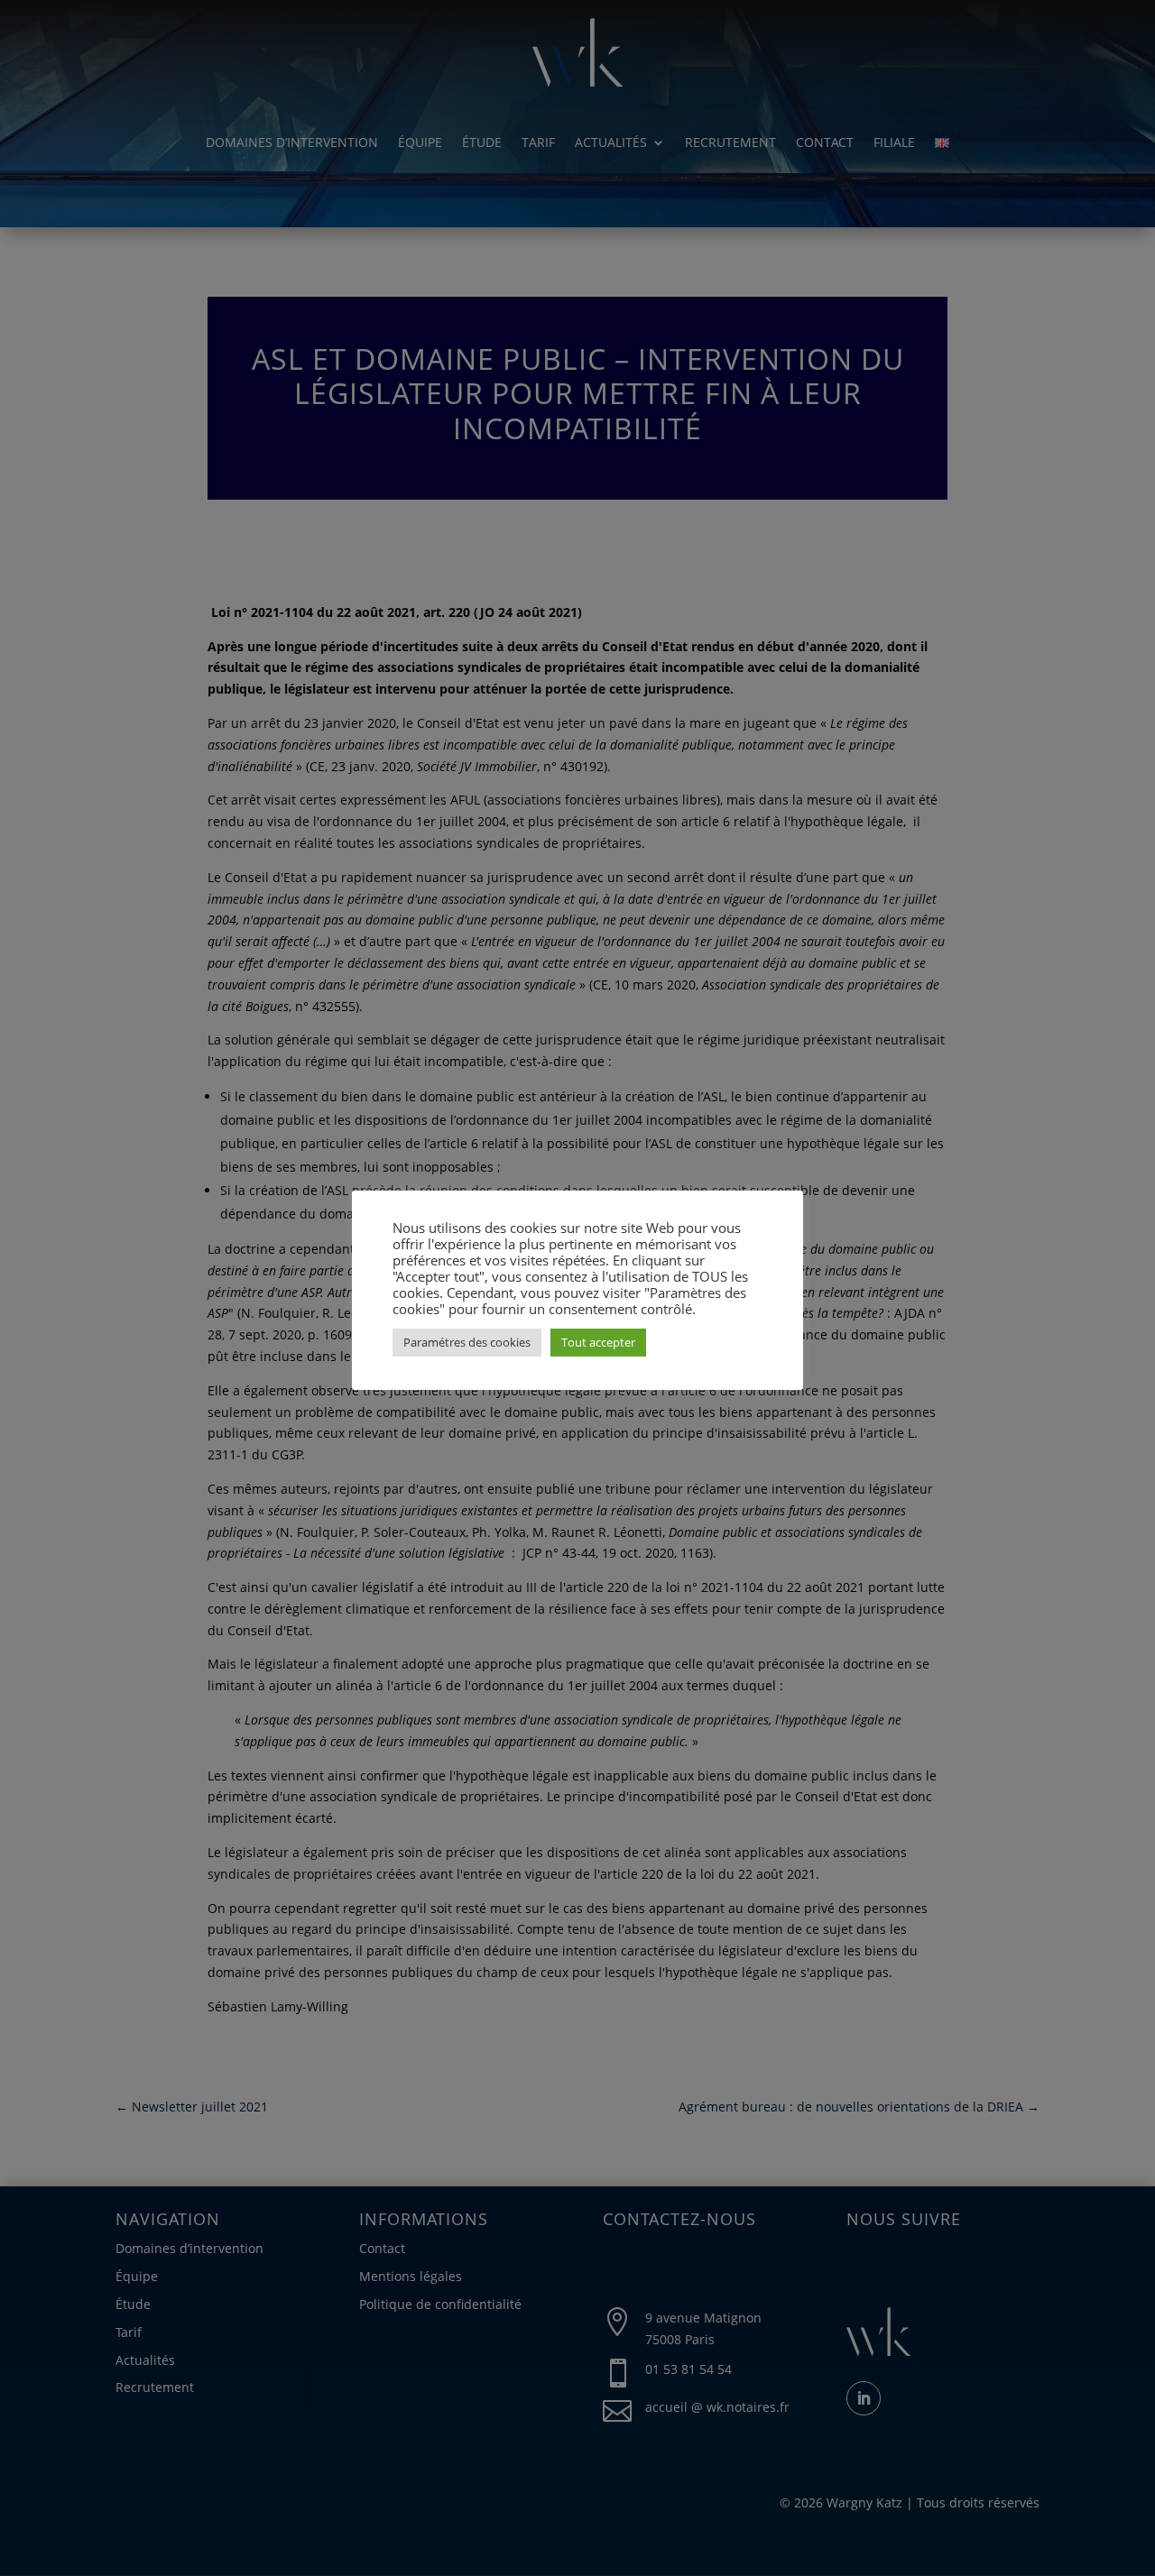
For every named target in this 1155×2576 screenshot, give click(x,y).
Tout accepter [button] (598, 1342)
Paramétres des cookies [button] (467, 1342)
